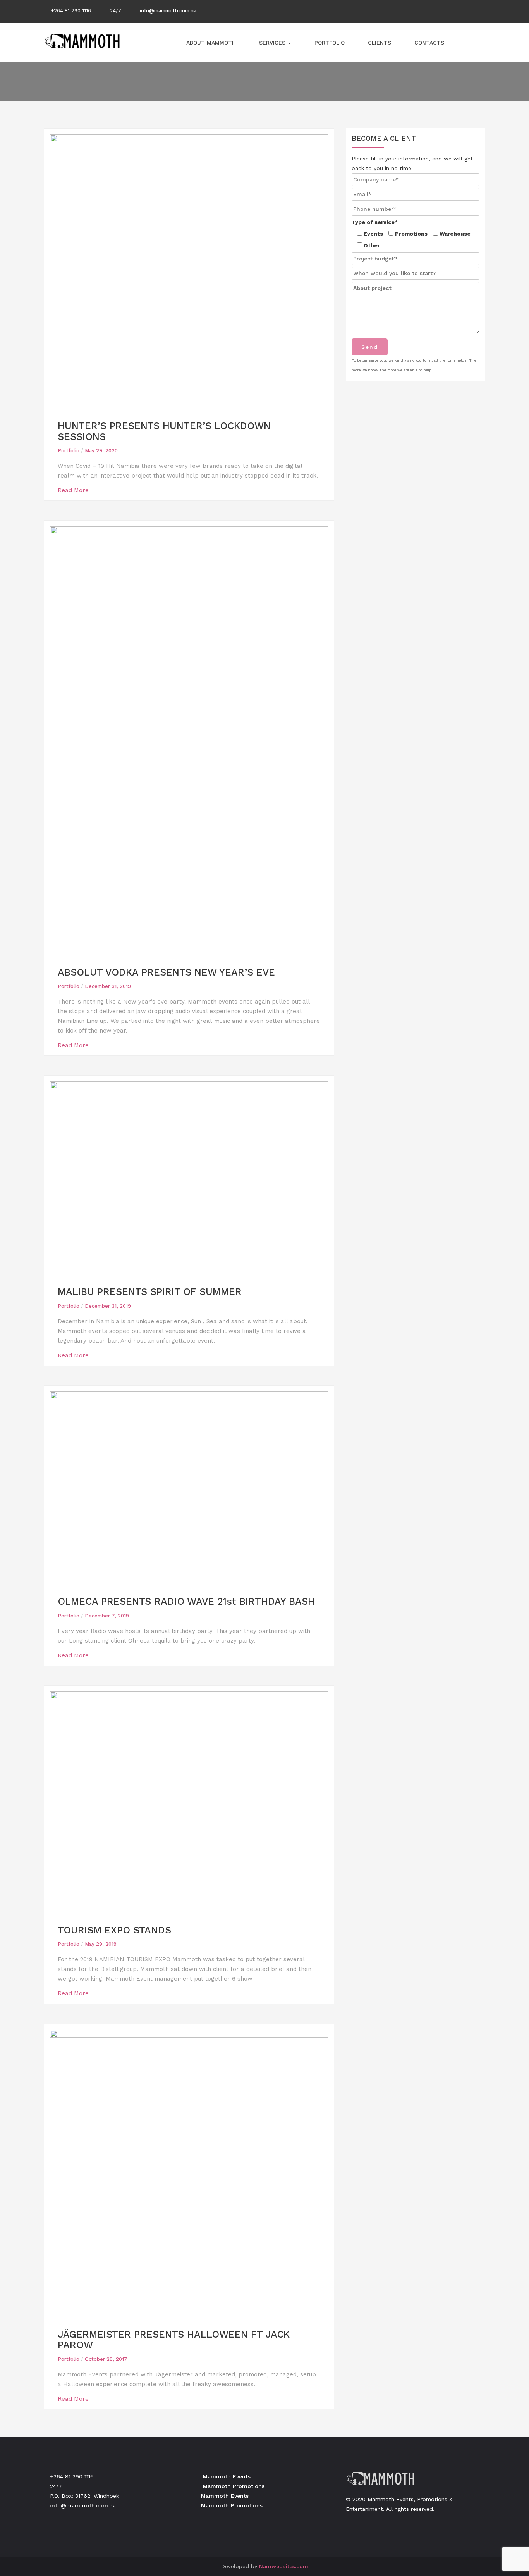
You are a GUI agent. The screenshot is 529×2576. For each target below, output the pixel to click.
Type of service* (375, 222)
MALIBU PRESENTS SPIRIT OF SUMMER (150, 1292)
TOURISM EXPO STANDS (114, 1930)
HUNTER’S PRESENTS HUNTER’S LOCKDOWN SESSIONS (164, 431)
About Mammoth (211, 43)
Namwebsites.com (284, 2566)
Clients (380, 43)
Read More (74, 490)
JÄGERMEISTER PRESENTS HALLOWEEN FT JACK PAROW (174, 2340)
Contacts (429, 43)
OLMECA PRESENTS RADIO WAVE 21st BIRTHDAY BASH (186, 1601)
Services (273, 43)
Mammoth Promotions (232, 2486)
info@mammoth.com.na (168, 11)
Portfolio (330, 43)
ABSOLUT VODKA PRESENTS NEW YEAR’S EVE (166, 972)
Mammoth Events (225, 2476)
